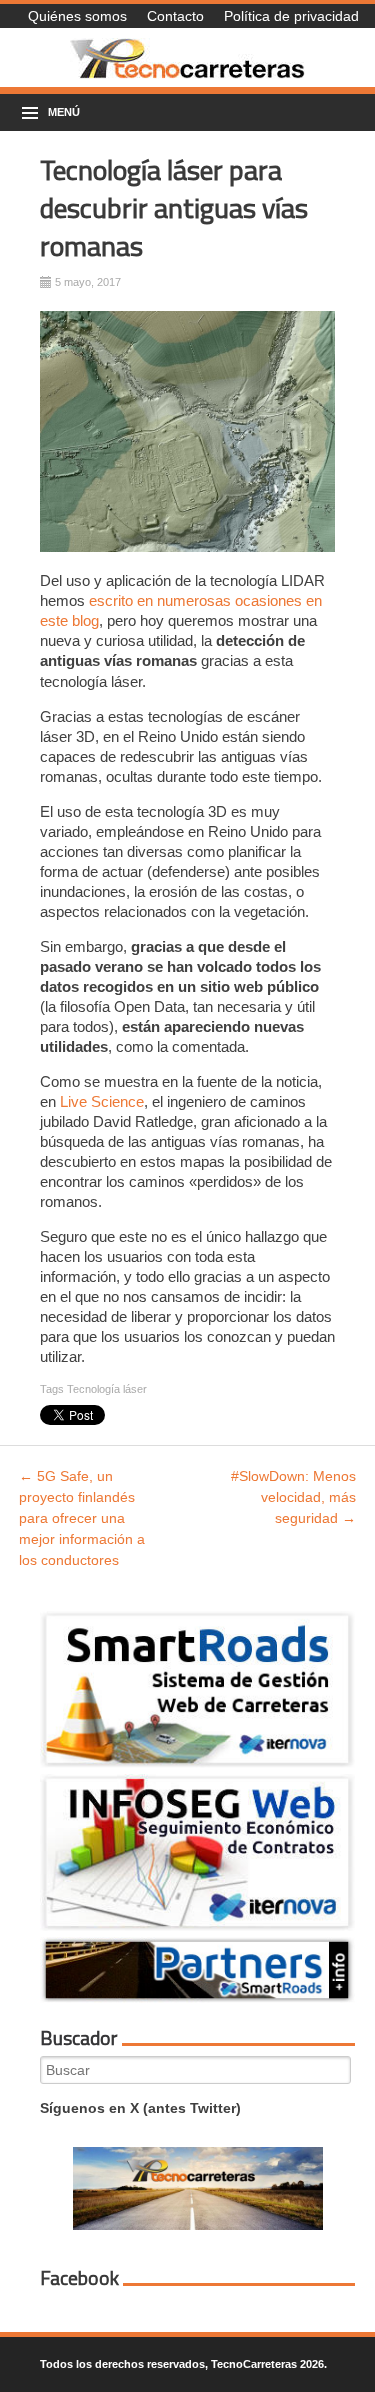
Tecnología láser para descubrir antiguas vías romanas (174, 207)
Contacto (175, 16)
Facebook (79, 2278)
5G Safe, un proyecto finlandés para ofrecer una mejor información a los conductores (82, 1518)
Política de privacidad (291, 16)
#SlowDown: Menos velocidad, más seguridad (293, 1497)
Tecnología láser (107, 1389)
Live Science (102, 1101)
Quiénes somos (77, 16)
